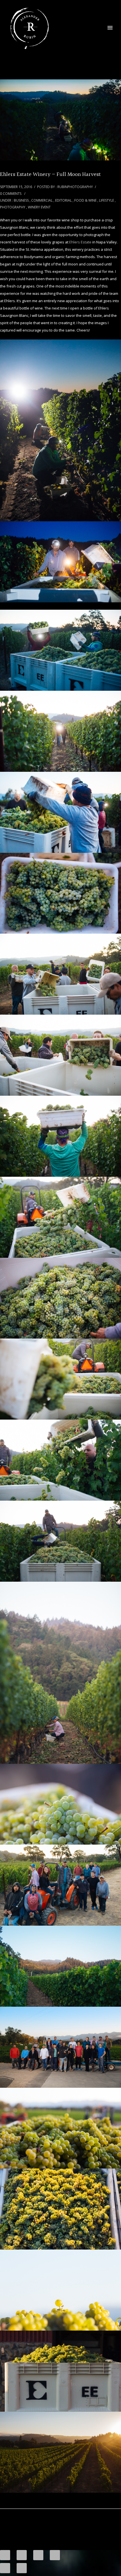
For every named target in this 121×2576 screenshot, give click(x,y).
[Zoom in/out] (55, 2555)
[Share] (22, 2555)
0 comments (11, 194)
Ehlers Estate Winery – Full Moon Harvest (50, 175)
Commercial (42, 200)
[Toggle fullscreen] (38, 2555)
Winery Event (39, 207)
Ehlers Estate (80, 242)
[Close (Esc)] (5, 2555)
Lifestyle (107, 200)
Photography (13, 207)
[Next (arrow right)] (22, 2568)
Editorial (63, 200)
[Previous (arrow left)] (5, 2568)
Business (21, 200)
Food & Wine (85, 200)
